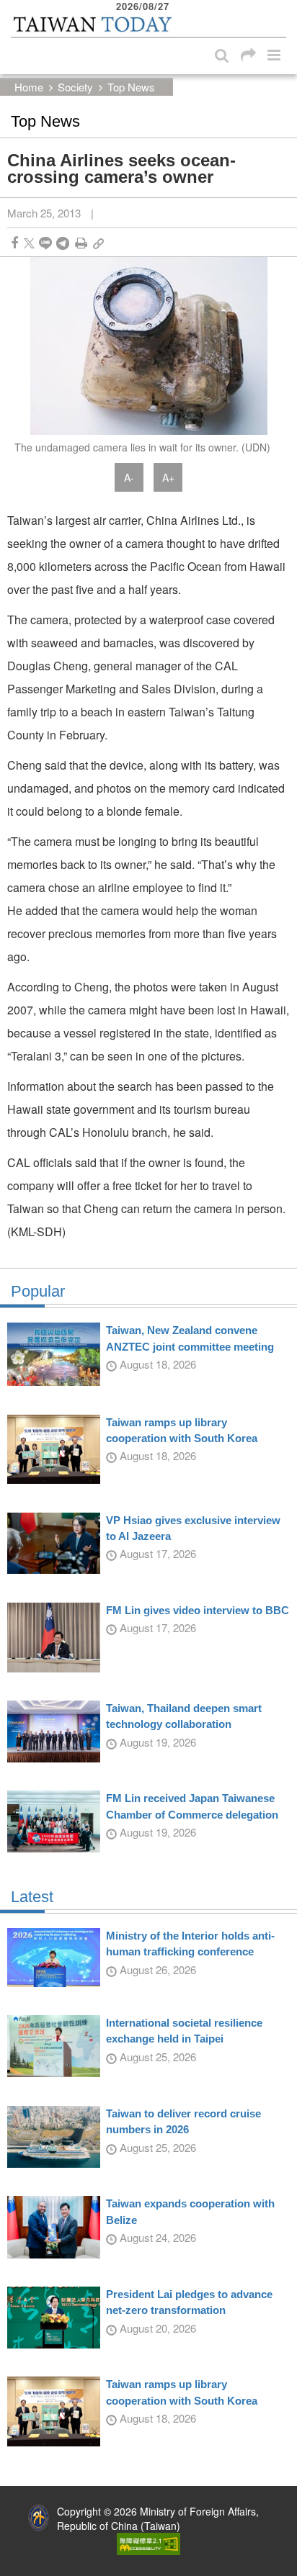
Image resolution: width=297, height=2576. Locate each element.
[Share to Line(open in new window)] (45, 243)
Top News (131, 87)
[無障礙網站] (148, 2542)
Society (75, 87)
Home (29, 87)
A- (129, 477)
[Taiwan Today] (92, 24)
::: (15, 7)
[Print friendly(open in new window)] (81, 243)
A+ (168, 477)
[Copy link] (98, 243)
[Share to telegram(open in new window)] (63, 243)
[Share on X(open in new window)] (29, 243)
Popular (38, 1292)
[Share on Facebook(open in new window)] (14, 243)
